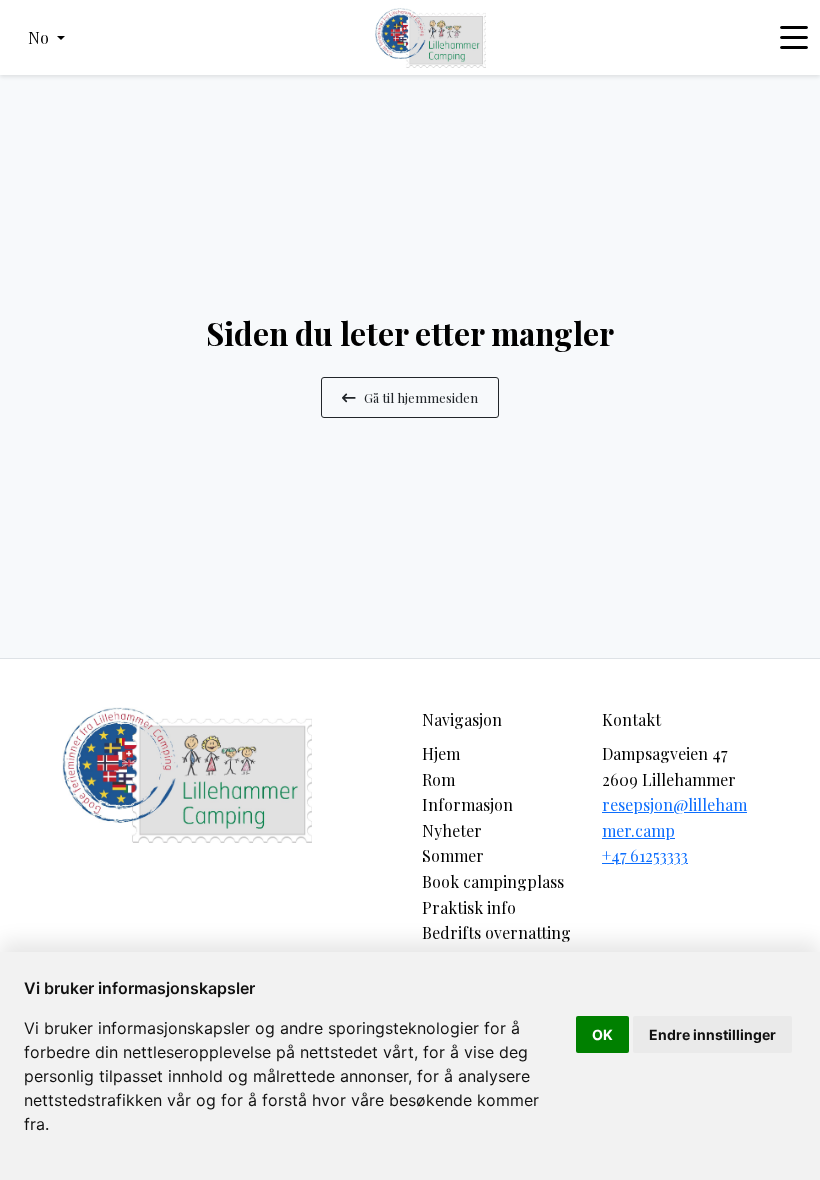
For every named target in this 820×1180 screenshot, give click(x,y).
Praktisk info (469, 907)
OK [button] (602, 1034)
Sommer (453, 855)
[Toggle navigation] (794, 38)
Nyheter (452, 830)
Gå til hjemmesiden (421, 397)
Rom (438, 779)
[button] (46, 38)
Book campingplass (493, 881)
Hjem (441, 753)
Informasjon (467, 804)
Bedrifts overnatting (496, 932)
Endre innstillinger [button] (712, 1034)
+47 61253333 (645, 855)
